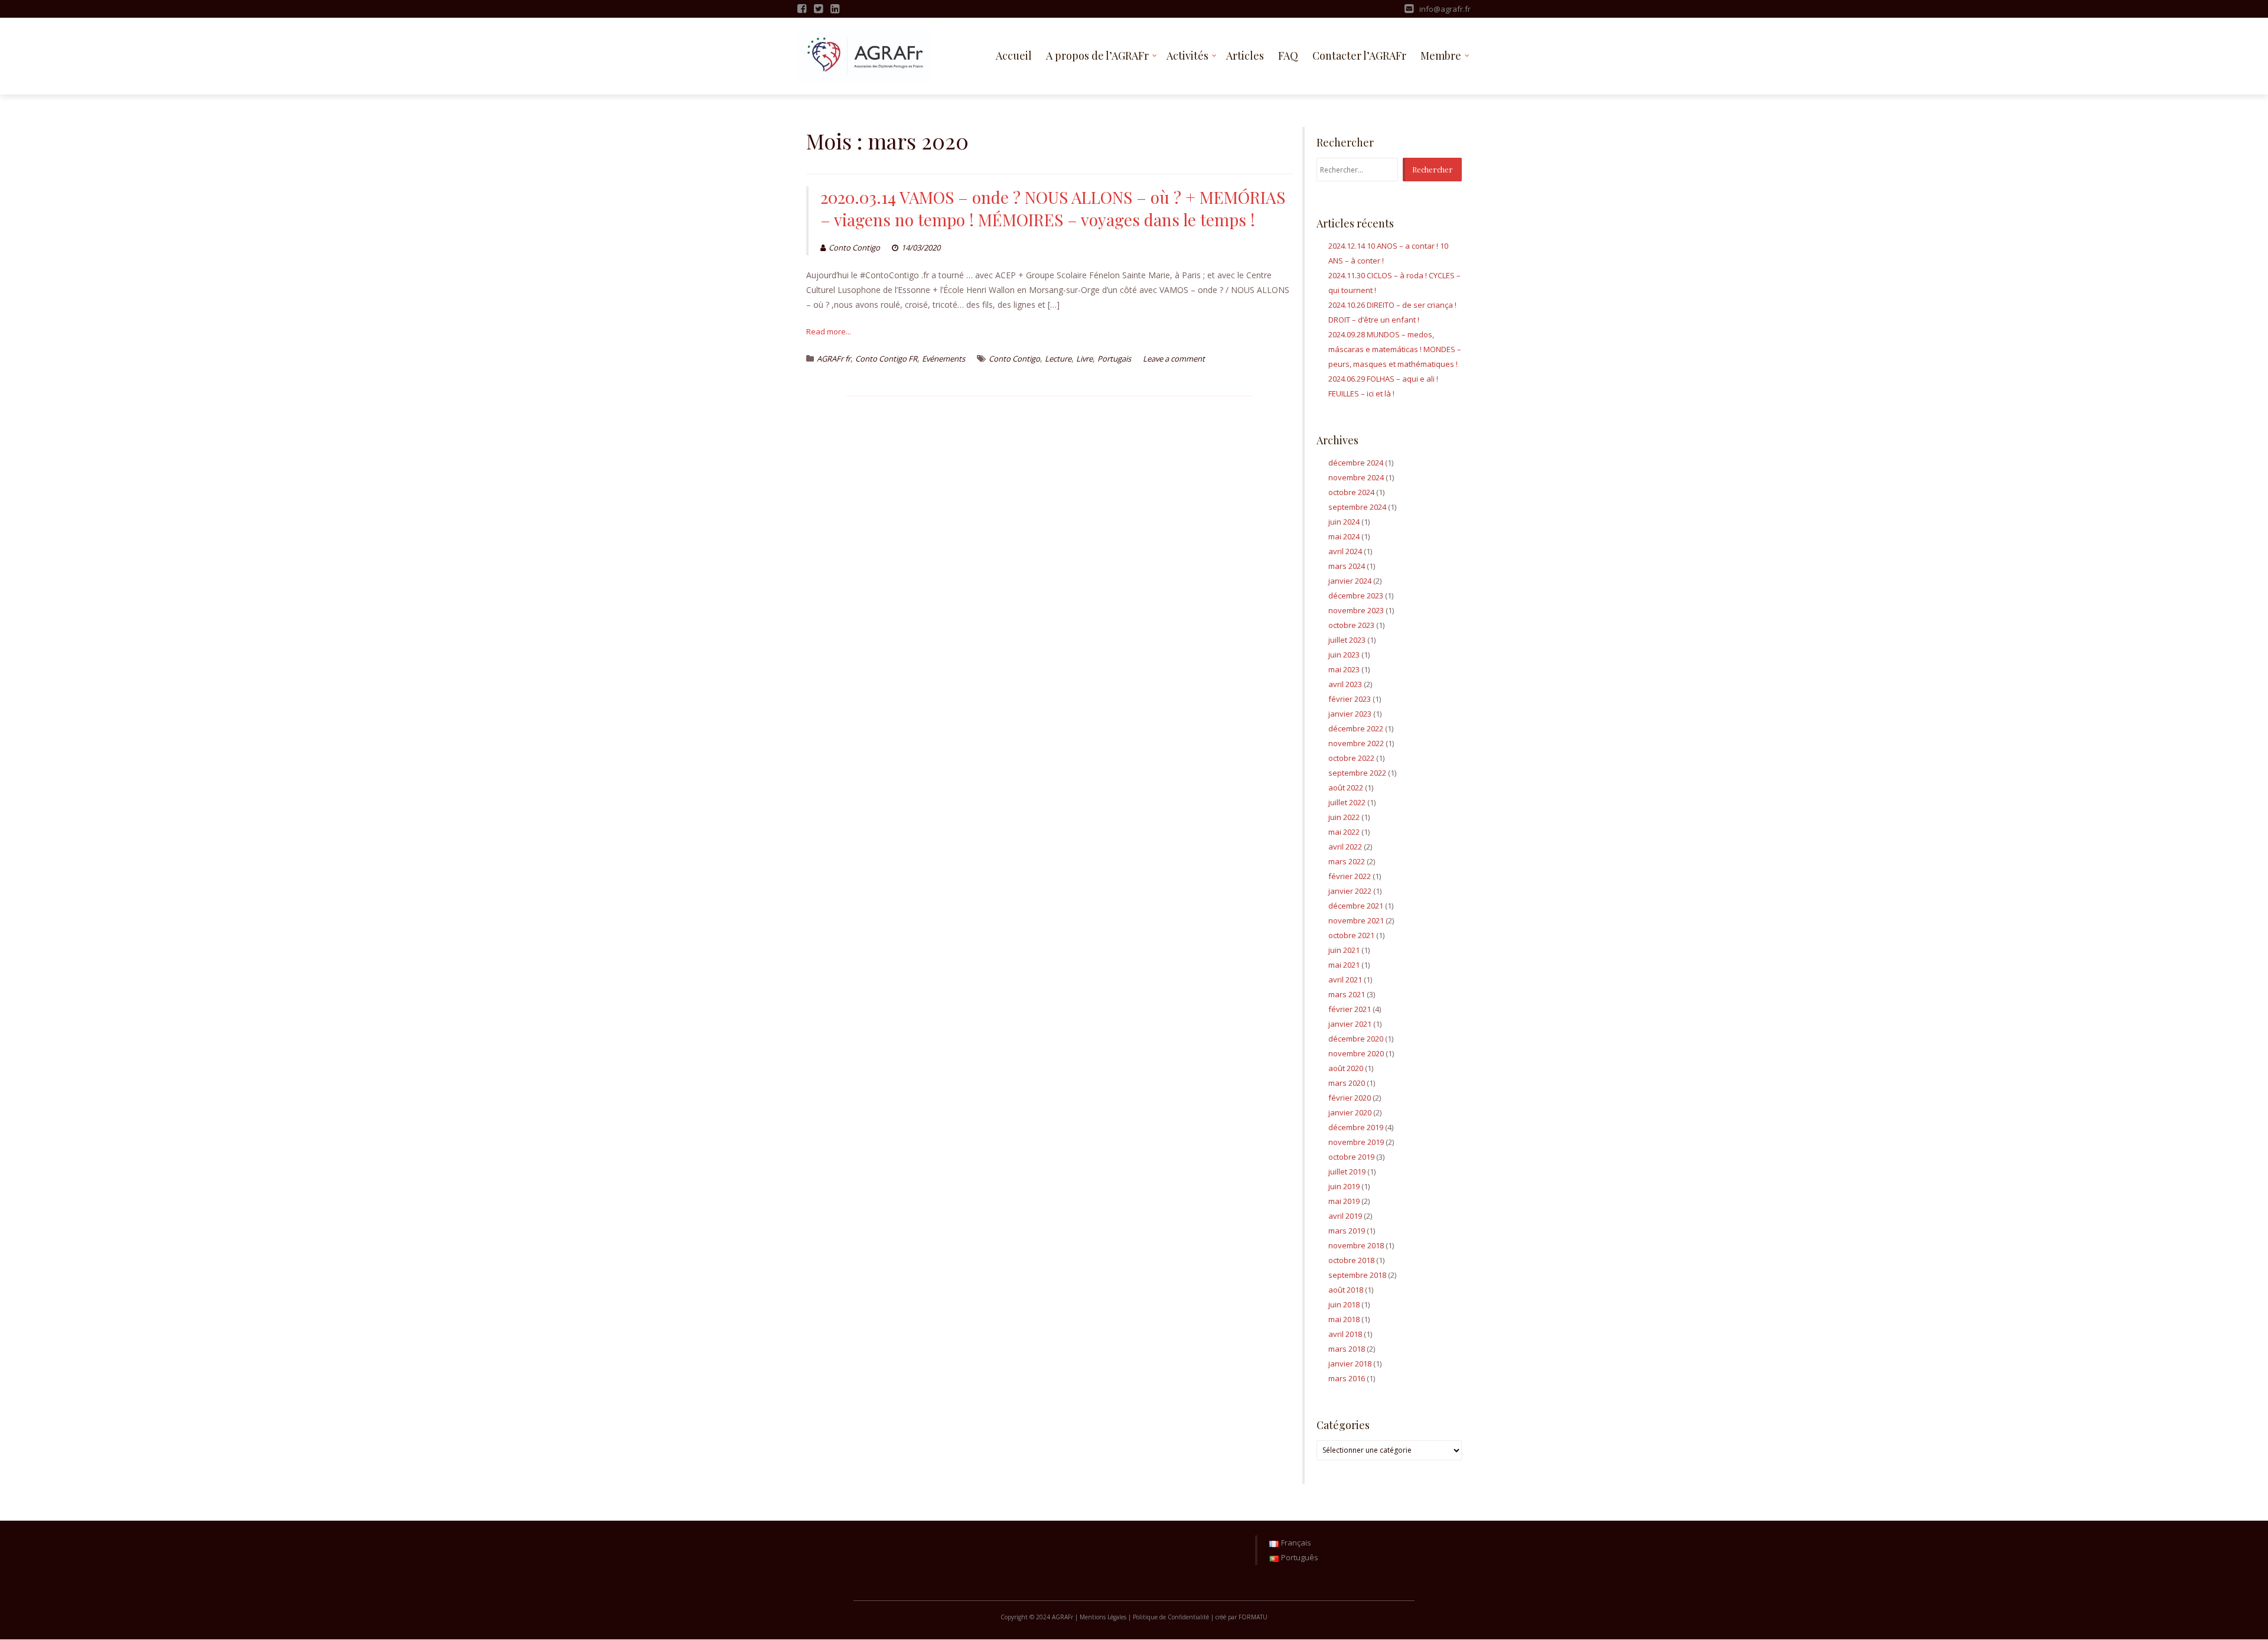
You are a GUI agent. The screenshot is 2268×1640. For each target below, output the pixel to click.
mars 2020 (1347, 1083)
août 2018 (1346, 1290)
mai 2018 (1344, 1319)
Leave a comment (1174, 359)
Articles (1245, 56)
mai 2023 (1344, 669)
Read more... (829, 331)
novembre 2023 (1356, 610)
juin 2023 (1344, 655)
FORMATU (1253, 1617)
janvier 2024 (1350, 581)
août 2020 (1346, 1068)
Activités (1187, 56)
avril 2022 (1345, 847)
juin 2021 (1344, 950)
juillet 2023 (1347, 640)
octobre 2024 (1351, 492)
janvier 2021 (1350, 1024)
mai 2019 (1344, 1201)
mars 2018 (1347, 1349)
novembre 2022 (1356, 743)
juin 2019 (1344, 1186)
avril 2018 (1345, 1334)
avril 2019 (1345, 1216)
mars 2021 (1347, 994)
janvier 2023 (1350, 714)
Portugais (1114, 359)
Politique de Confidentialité (1171, 1617)
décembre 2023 (1356, 596)
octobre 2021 (1351, 935)
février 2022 (1350, 876)
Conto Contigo (854, 248)
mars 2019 (1347, 1231)
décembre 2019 (1356, 1127)
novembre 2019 (1356, 1142)
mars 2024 (1347, 566)
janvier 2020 (1350, 1112)
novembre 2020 (1356, 1053)
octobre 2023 (1351, 625)
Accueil (1014, 56)
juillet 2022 (1347, 802)
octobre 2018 (1351, 1260)
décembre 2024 (1356, 463)
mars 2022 (1347, 861)
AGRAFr (1063, 1617)
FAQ (1288, 56)
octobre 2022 (1351, 758)
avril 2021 (1345, 980)
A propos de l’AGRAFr (1097, 56)
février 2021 (1350, 1009)
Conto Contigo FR (886, 359)
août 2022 (1346, 788)
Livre (1084, 359)
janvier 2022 (1350, 891)
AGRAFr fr (834, 359)
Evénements (944, 359)
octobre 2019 (1351, 1157)
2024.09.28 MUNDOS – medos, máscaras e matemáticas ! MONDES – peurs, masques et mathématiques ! (1395, 349)
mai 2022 (1344, 832)
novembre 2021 (1356, 920)
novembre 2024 (1356, 477)
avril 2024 (1345, 551)
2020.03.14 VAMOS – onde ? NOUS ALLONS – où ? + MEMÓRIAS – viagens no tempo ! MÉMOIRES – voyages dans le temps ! (1053, 208)
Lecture (1058, 359)
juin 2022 (1344, 817)
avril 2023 (1345, 684)
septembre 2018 (1357, 1275)
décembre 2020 (1356, 1039)
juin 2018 (1344, 1304)
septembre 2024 (1357, 507)
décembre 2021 (1356, 906)
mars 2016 (1347, 1378)
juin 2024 (1344, 522)
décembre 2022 (1356, 728)
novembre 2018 (1356, 1245)
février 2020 (1350, 1098)
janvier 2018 (1350, 1364)
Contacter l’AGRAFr (1359, 56)
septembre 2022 (1357, 773)
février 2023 (1350, 699)
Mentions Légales (1103, 1617)
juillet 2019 (1347, 1172)
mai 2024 (1344, 536)
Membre (1441, 56)
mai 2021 (1344, 965)
